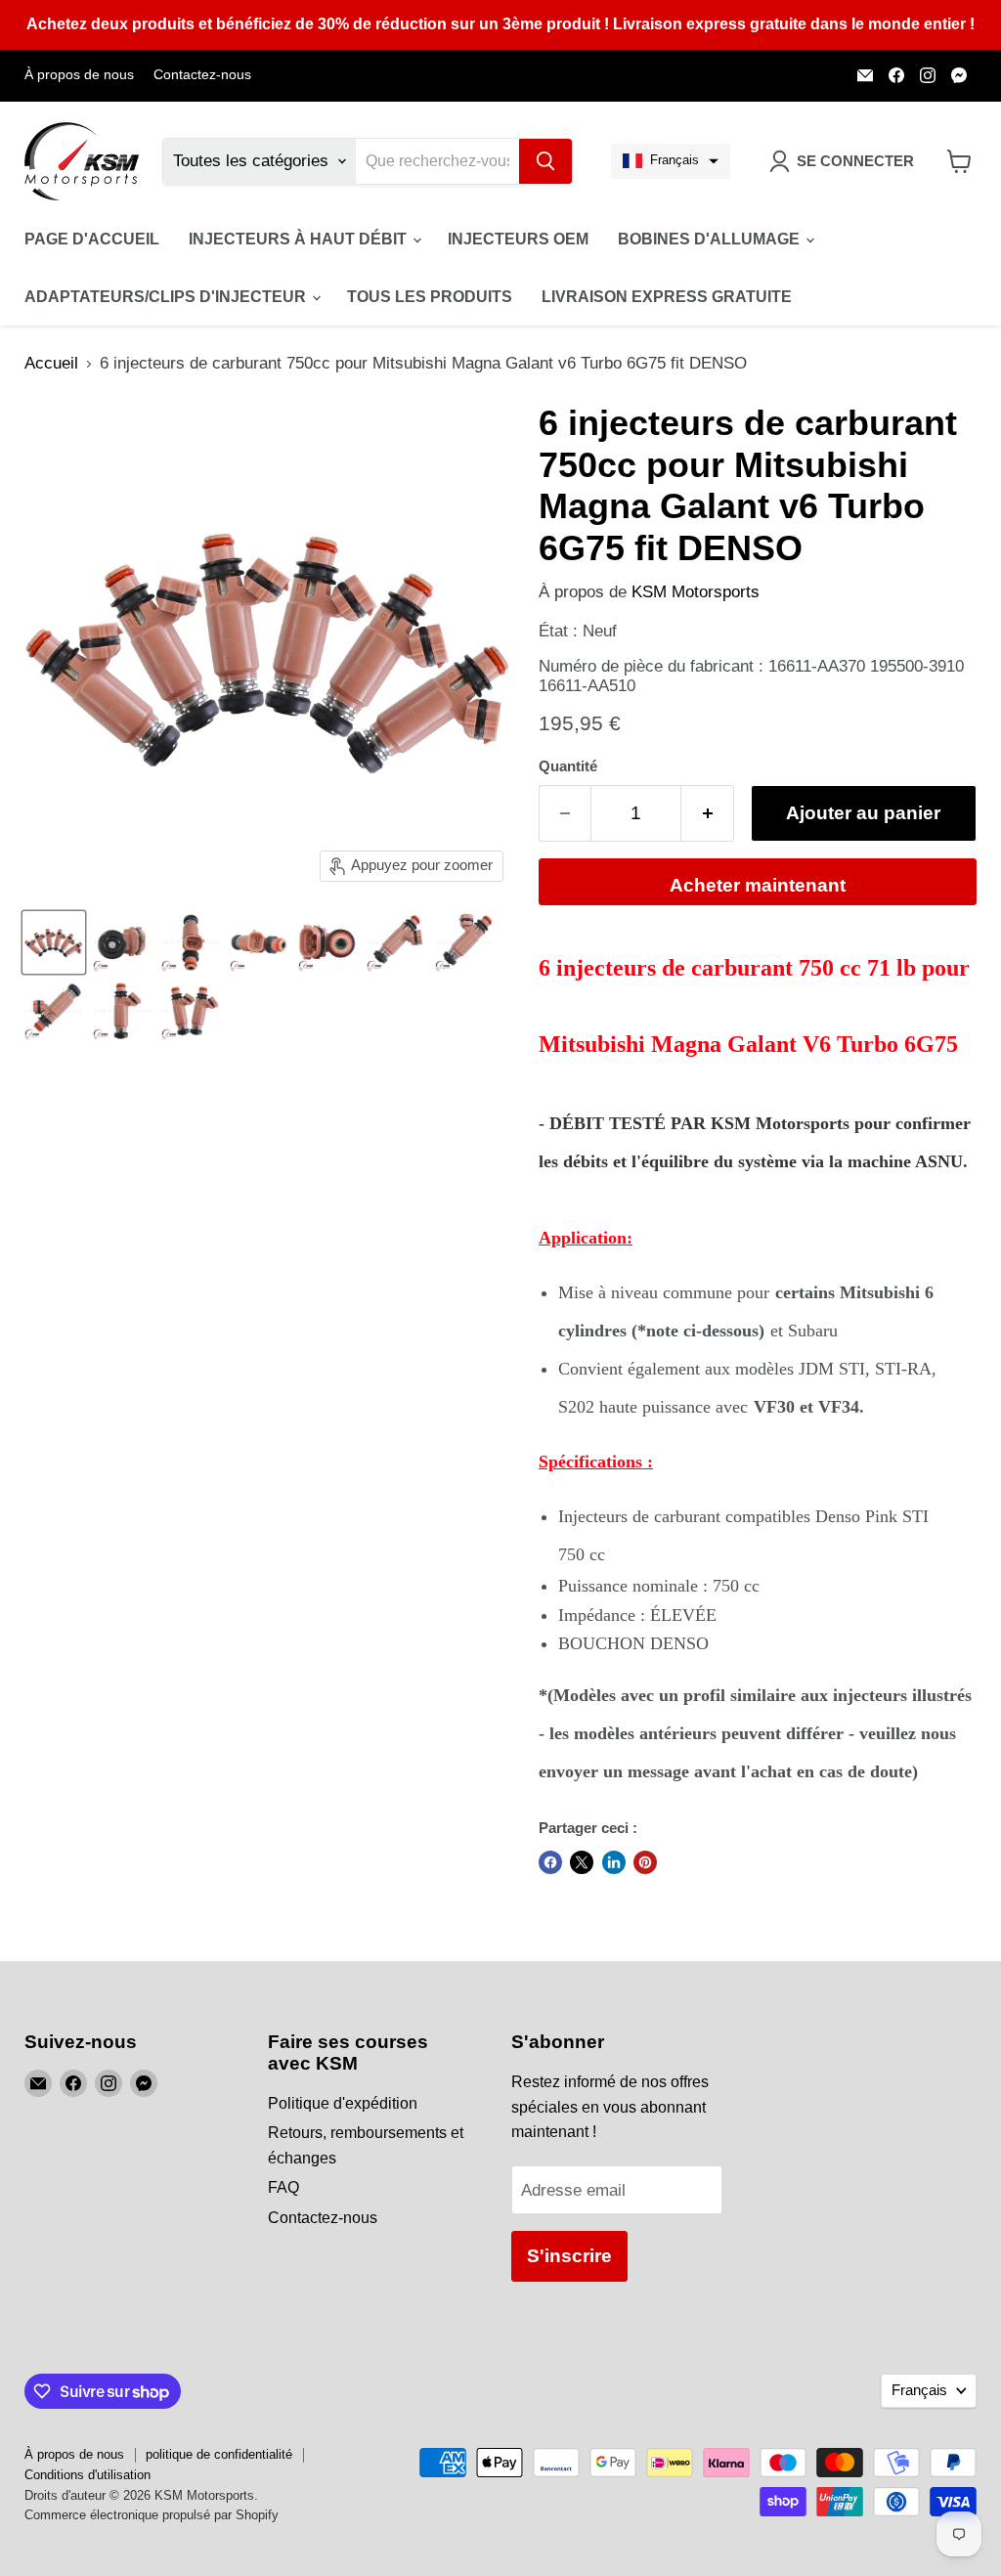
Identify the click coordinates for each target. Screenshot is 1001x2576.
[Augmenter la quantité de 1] (708, 813)
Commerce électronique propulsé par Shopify (152, 2515)
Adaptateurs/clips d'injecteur (167, 297)
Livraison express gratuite (667, 297)
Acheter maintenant (758, 885)
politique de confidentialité (219, 2454)
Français (919, 2390)
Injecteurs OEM (518, 239)
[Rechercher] (545, 161)
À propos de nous (79, 75)
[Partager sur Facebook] (550, 1862)
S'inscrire (569, 2256)
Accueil (51, 363)
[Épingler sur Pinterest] (645, 1862)
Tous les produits (430, 297)
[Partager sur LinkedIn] (614, 1862)
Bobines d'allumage (711, 239)
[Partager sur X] (582, 1862)
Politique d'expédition (343, 2103)
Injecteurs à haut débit (300, 239)
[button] (671, 161)
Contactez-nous (202, 75)
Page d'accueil (92, 239)
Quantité (568, 766)
